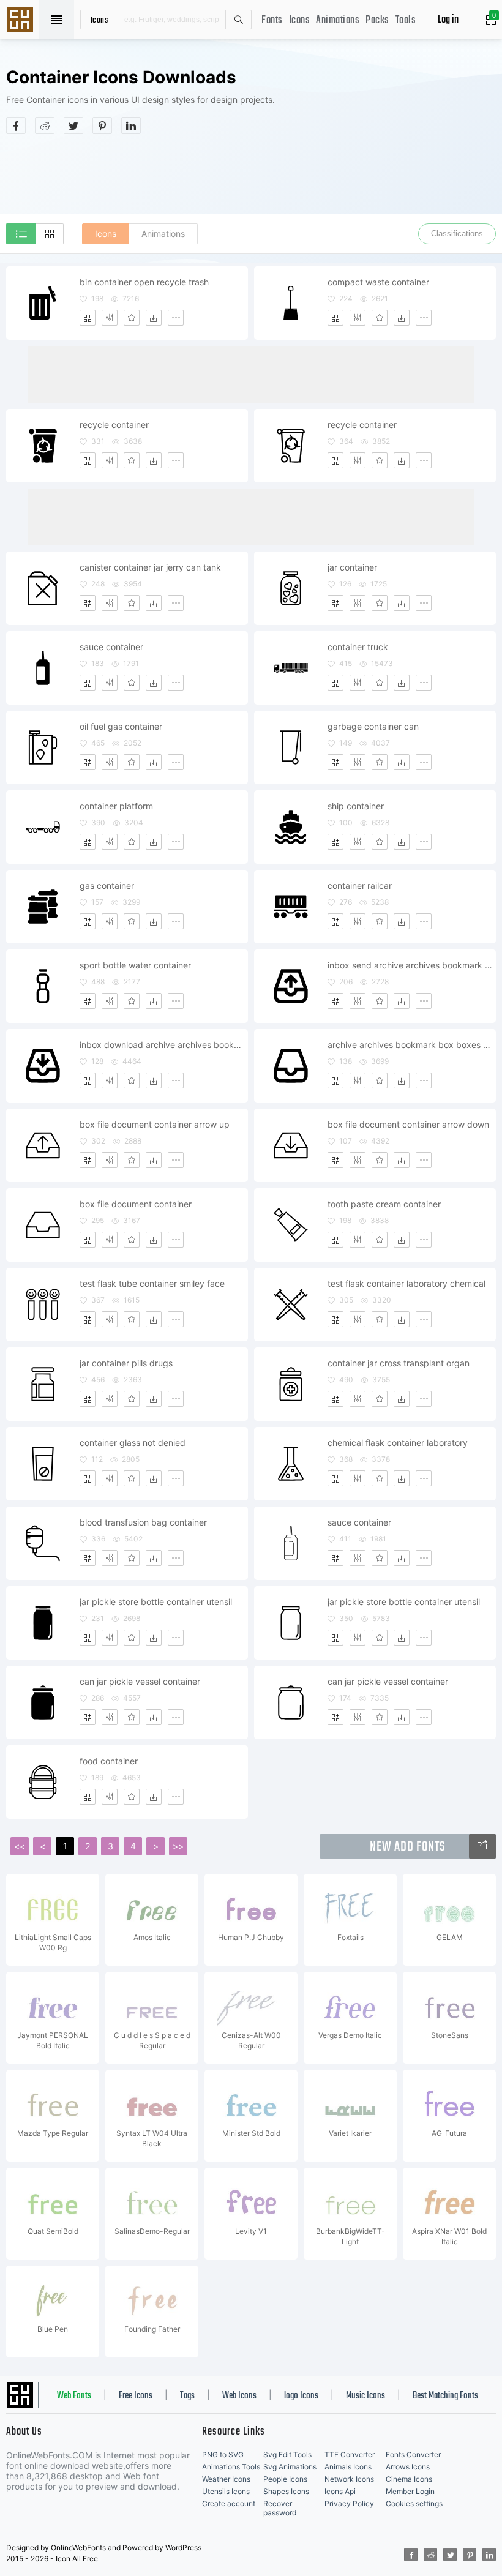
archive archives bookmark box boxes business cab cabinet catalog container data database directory (411, 1045)
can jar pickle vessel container (140, 1681)
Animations (338, 21)
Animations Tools (231, 2467)
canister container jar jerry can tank (150, 567)
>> (178, 1846)
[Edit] (110, 318)
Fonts (272, 21)
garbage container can (373, 726)
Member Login (410, 2491)
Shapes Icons (286, 2491)
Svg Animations (290, 2467)
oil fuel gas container (121, 726)
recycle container (114, 425)
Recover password (280, 2508)
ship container (356, 806)
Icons (300, 21)
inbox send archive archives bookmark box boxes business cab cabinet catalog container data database (411, 965)
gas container (107, 885)
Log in (448, 20)
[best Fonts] (482, 1846)
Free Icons (136, 2396)
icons (99, 20)
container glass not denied (133, 1443)
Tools (406, 21)
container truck (358, 647)
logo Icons (301, 2396)
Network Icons (349, 2479)
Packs (377, 21)
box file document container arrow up (155, 1124)
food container (109, 1761)
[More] (176, 318)
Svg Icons (21, 21)
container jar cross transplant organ (399, 1363)
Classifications (457, 234)
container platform (116, 806)
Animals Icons (348, 2467)
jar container (352, 567)
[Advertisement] (251, 174)
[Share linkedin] (131, 125)
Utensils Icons (226, 2491)
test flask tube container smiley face (152, 1283)
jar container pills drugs (126, 1363)
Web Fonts (74, 2396)
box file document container (136, 1204)
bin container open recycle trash (144, 282)
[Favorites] (132, 318)
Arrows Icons (408, 2467)
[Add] (88, 318)
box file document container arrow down (408, 1124)
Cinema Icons (409, 2479)
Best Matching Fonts (445, 2396)
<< (20, 1846)
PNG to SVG (223, 2454)
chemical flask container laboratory (398, 1443)
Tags (187, 2396)
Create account (229, 2503)
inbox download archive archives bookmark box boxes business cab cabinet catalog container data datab (163, 1045)
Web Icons (239, 2396)
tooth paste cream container (384, 1204)
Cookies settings (414, 2503)
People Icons (285, 2479)
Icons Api (340, 2491)
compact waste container (378, 282)
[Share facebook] (16, 125)
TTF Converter (350, 2454)
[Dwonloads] (154, 318)
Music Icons (365, 2396)
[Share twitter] (73, 125)
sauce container (111, 647)
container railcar (360, 885)
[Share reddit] (45, 125)
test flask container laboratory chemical (406, 1283)
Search (238, 20)
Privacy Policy (349, 2503)
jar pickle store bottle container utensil (156, 1602)
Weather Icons (226, 2479)
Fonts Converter (413, 2454)
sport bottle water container (135, 965)
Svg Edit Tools (287, 2454)
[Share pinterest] (102, 125)
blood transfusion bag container (143, 1522)
